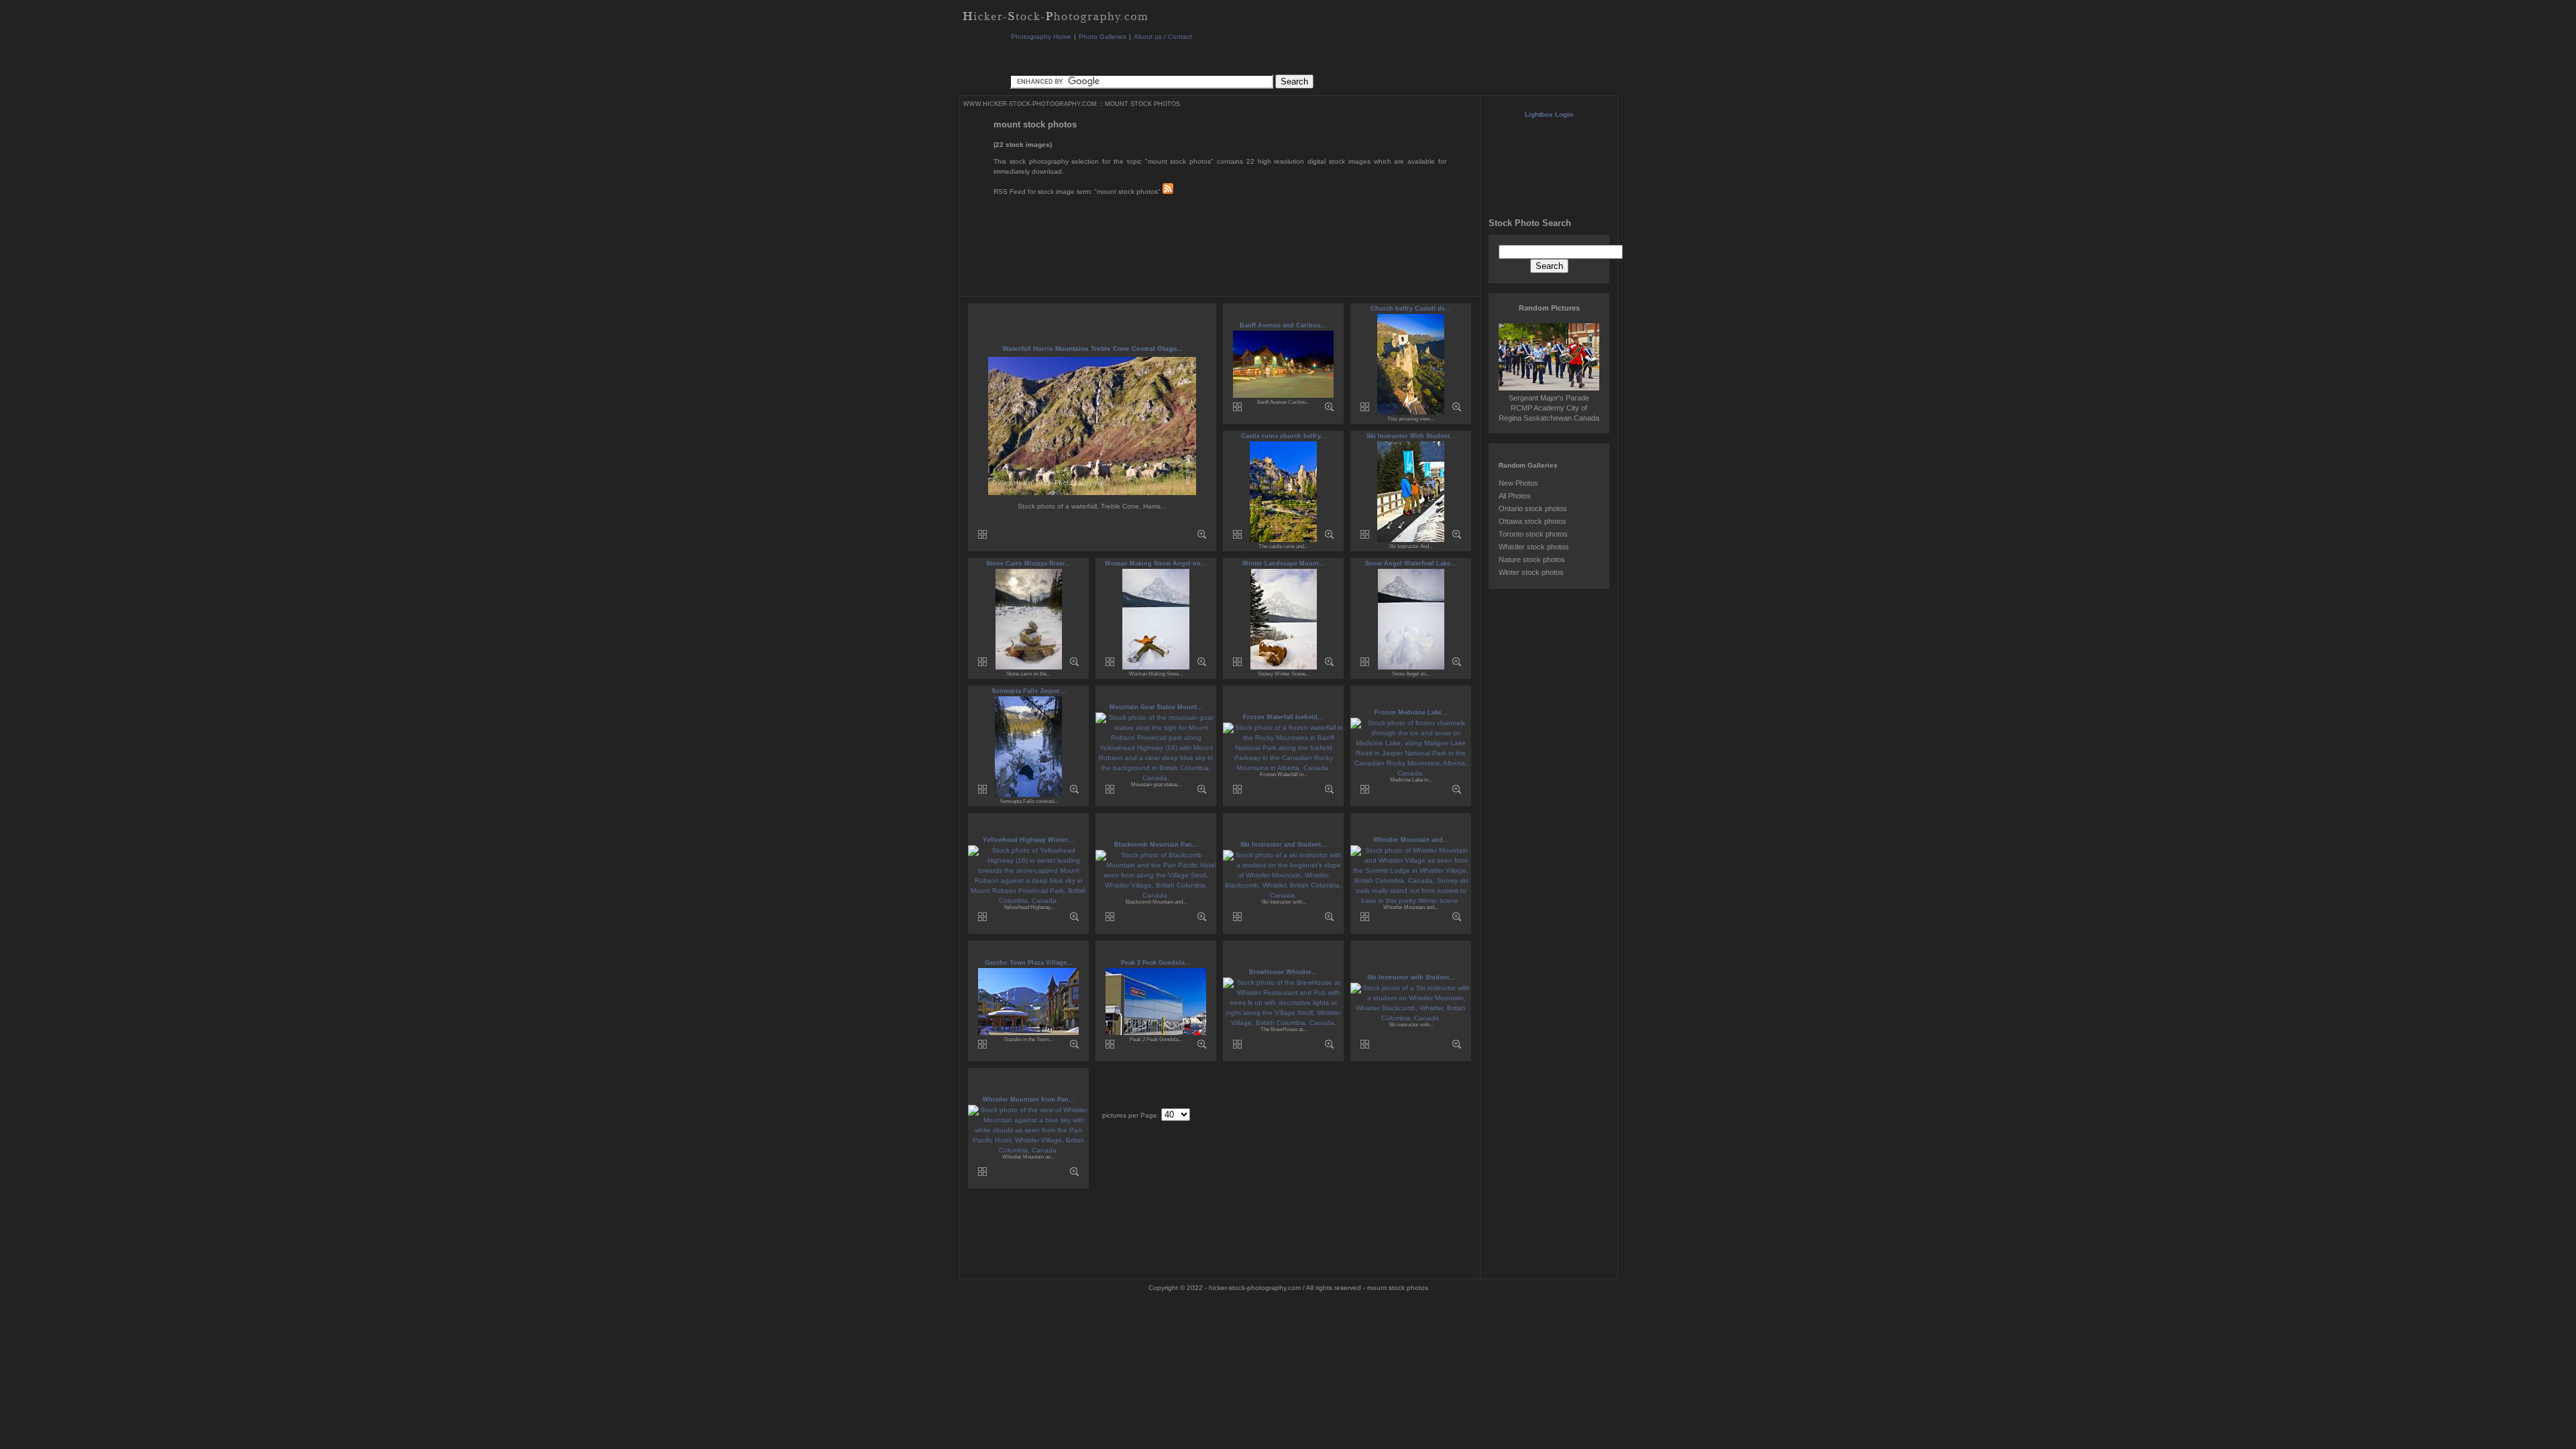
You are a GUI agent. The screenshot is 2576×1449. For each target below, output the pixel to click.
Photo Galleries (1103, 37)
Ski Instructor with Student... (1411, 977)
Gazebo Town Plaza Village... (1029, 963)
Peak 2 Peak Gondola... (1156, 963)
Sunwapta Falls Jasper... (1029, 691)
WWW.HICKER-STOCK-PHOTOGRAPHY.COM (1030, 104)
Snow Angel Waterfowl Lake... (1411, 563)
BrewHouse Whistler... (1283, 972)
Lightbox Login (1549, 114)
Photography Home (1041, 37)
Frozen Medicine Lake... (1411, 712)
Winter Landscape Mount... (1284, 563)
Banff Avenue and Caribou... (1283, 325)
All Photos (1515, 496)
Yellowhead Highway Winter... (1028, 840)
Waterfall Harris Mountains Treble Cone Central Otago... (1092, 348)
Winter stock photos (1531, 572)
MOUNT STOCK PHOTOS (1142, 104)
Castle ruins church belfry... (1284, 436)
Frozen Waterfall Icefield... (1283, 717)
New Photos (1518, 483)
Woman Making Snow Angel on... (1156, 563)
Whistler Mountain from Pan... (1029, 1099)
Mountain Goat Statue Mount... (1156, 707)
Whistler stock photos (1534, 547)
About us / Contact (1163, 37)
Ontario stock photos (1533, 508)
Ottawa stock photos (1533, 521)
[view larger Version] (1202, 536)
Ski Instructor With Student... (1411, 436)
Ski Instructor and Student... (1284, 845)
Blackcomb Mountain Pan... (1156, 845)
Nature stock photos (1532, 559)
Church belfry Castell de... (1411, 309)
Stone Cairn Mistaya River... (1029, 563)
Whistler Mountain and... (1411, 840)
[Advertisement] (1254, 57)
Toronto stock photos (1533, 534)
